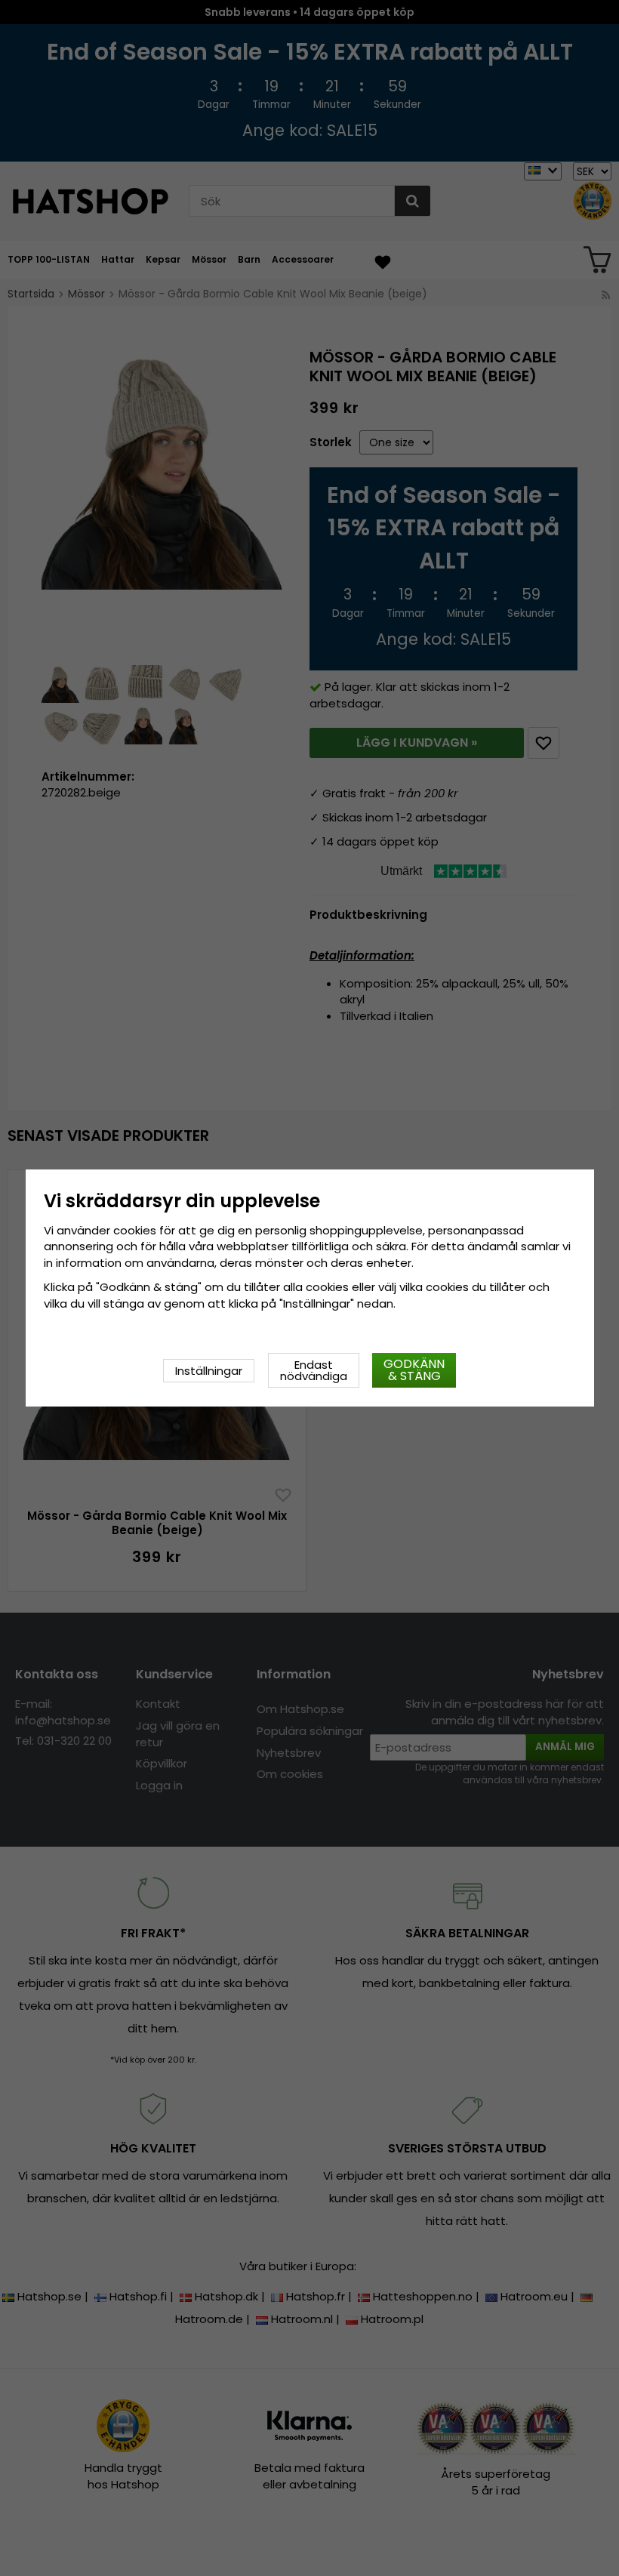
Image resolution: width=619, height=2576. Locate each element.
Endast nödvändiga (314, 1370)
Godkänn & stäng (414, 1370)
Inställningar (209, 1371)
